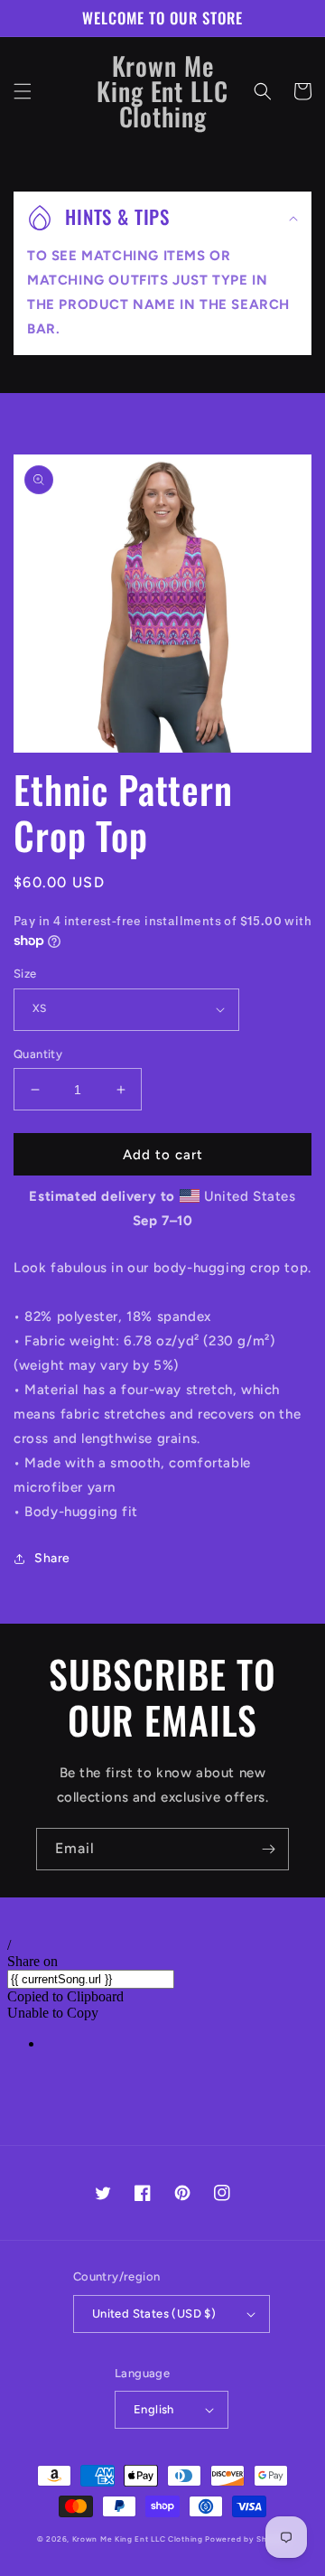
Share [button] (52, 1558)
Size (25, 974)
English (154, 2409)
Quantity (38, 1054)
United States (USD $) (154, 2314)
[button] (23, 91)
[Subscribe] (268, 1849)
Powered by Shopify (246, 2539)
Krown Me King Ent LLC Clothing (139, 2539)
